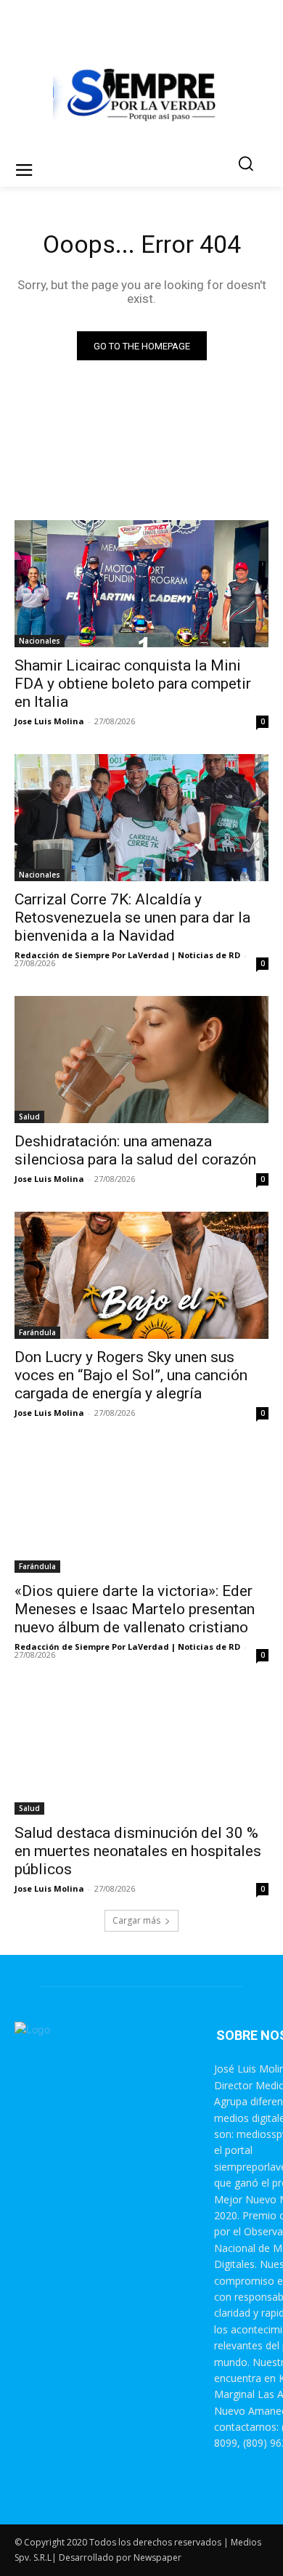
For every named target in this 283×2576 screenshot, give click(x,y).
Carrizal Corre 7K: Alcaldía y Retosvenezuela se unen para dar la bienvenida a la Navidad (132, 918)
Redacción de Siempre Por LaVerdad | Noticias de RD (127, 955)
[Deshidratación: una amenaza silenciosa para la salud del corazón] (141, 1060)
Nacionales (40, 641)
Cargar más (136, 1920)
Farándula (37, 1332)
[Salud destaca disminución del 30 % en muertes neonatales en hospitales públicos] (141, 1751)
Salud (29, 1117)
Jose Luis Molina (49, 721)
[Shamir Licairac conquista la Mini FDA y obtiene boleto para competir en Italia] (141, 584)
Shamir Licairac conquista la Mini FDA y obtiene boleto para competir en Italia (133, 684)
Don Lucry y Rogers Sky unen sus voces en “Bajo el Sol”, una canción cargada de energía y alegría (131, 1375)
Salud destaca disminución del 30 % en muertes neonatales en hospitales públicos (138, 1851)
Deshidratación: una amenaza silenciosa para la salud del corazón (135, 1150)
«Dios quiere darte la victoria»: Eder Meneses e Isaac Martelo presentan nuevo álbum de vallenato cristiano (135, 1609)
